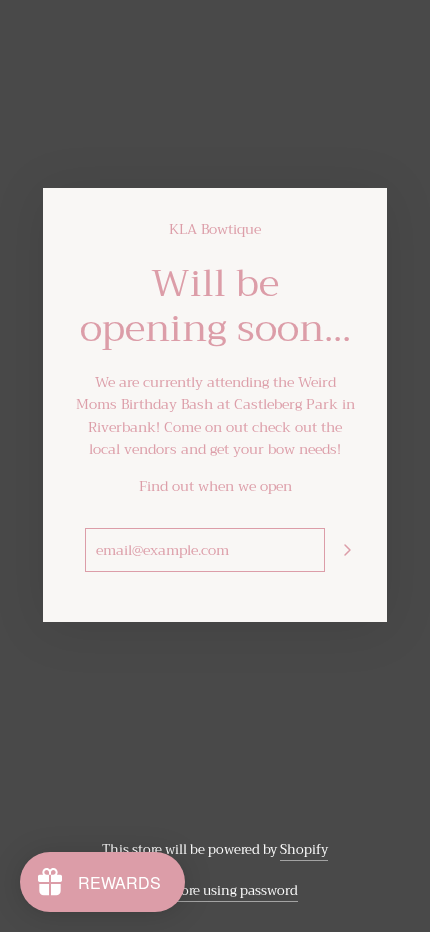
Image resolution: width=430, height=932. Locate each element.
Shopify (304, 849)
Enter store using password (215, 890)
